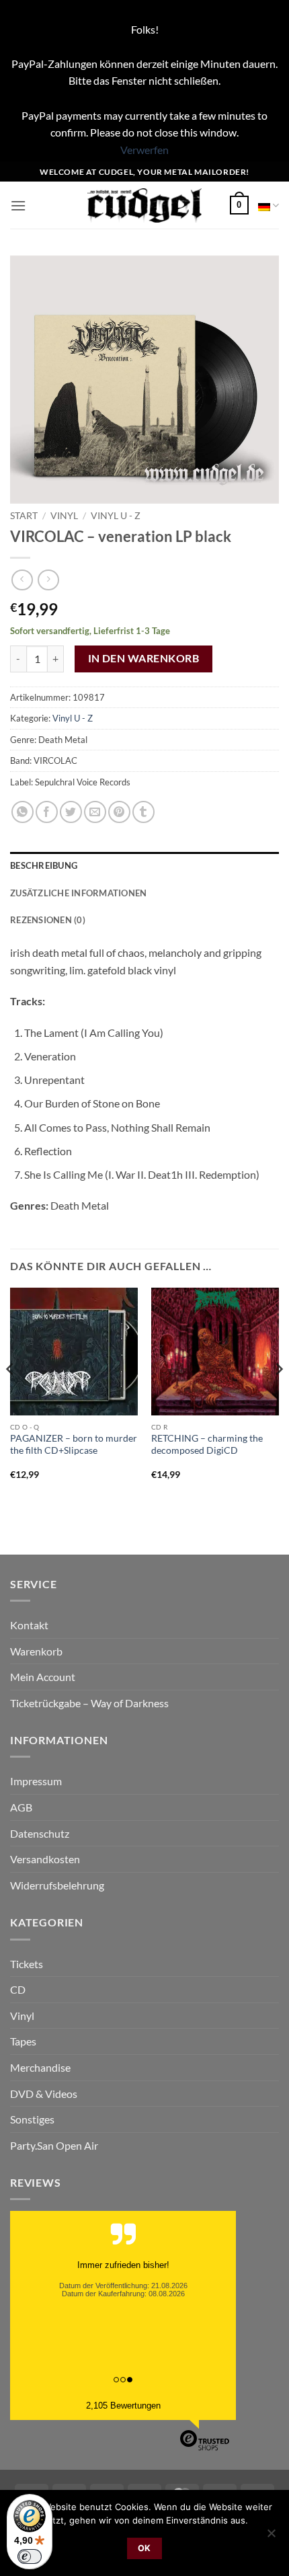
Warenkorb (36, 1651)
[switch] (30, 2557)
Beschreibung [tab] (44, 865)
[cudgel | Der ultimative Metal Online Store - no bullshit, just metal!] (145, 205)
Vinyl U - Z (116, 516)
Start (24, 516)
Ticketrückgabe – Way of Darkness (89, 1703)
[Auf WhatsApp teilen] (23, 812)
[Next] (278, 1396)
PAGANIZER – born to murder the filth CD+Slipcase (74, 1444)
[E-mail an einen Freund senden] (95, 812)
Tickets (27, 1964)
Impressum (36, 1781)
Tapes (23, 2041)
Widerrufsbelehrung (57, 1885)
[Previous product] (48, 580)
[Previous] (11, 1396)
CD (18, 1989)
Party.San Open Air (54, 2145)
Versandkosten (45, 1859)
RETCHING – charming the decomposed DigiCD (207, 1444)
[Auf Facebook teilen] (47, 812)
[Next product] (22, 580)
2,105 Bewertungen (123, 2406)
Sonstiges (32, 2119)
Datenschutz (40, 1833)
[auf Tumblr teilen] (143, 812)
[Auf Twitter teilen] (71, 812)
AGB (21, 1807)
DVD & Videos (44, 2094)
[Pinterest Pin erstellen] (119, 812)
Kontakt (29, 1625)
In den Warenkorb (143, 658)
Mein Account (43, 1677)
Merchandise (40, 2067)
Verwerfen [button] (144, 150)
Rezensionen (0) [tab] (48, 920)
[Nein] (271, 2537)
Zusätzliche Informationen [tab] (78, 893)
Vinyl (64, 516)
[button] (18, 205)
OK (144, 2548)
